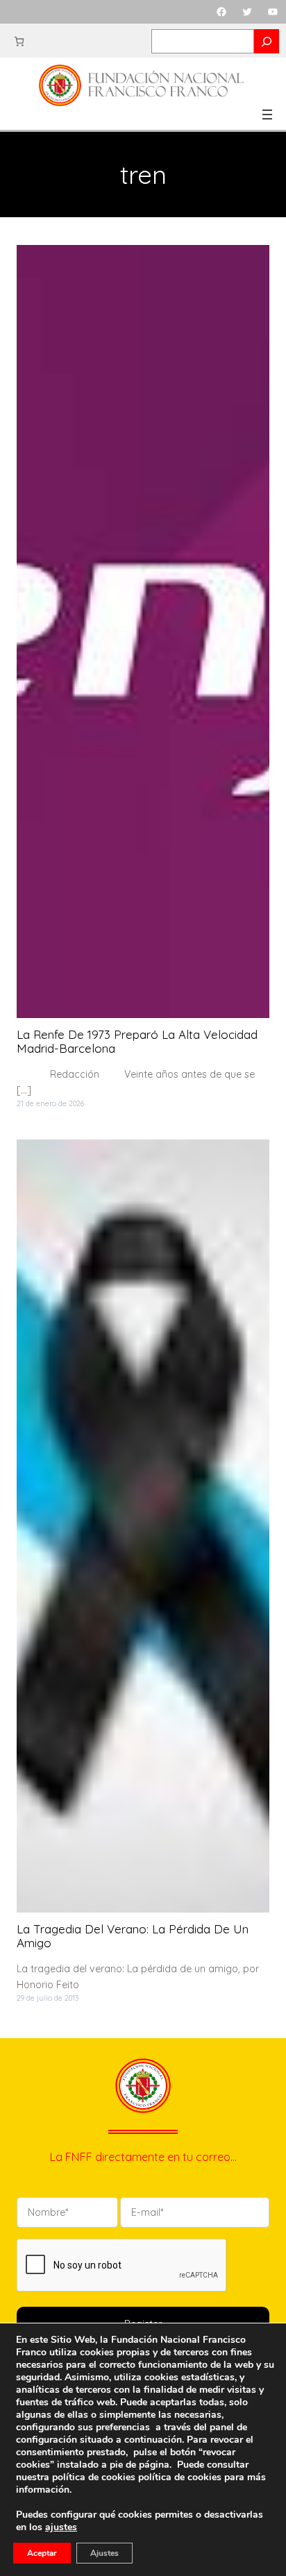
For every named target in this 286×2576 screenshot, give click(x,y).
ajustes (61, 2527)
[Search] (267, 41)
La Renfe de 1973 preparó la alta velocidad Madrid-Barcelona (137, 1042)
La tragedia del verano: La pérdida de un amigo (133, 1936)
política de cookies (180, 2477)
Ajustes (104, 2553)
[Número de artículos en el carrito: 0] (19, 41)
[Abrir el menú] (267, 115)
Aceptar (42, 2553)
